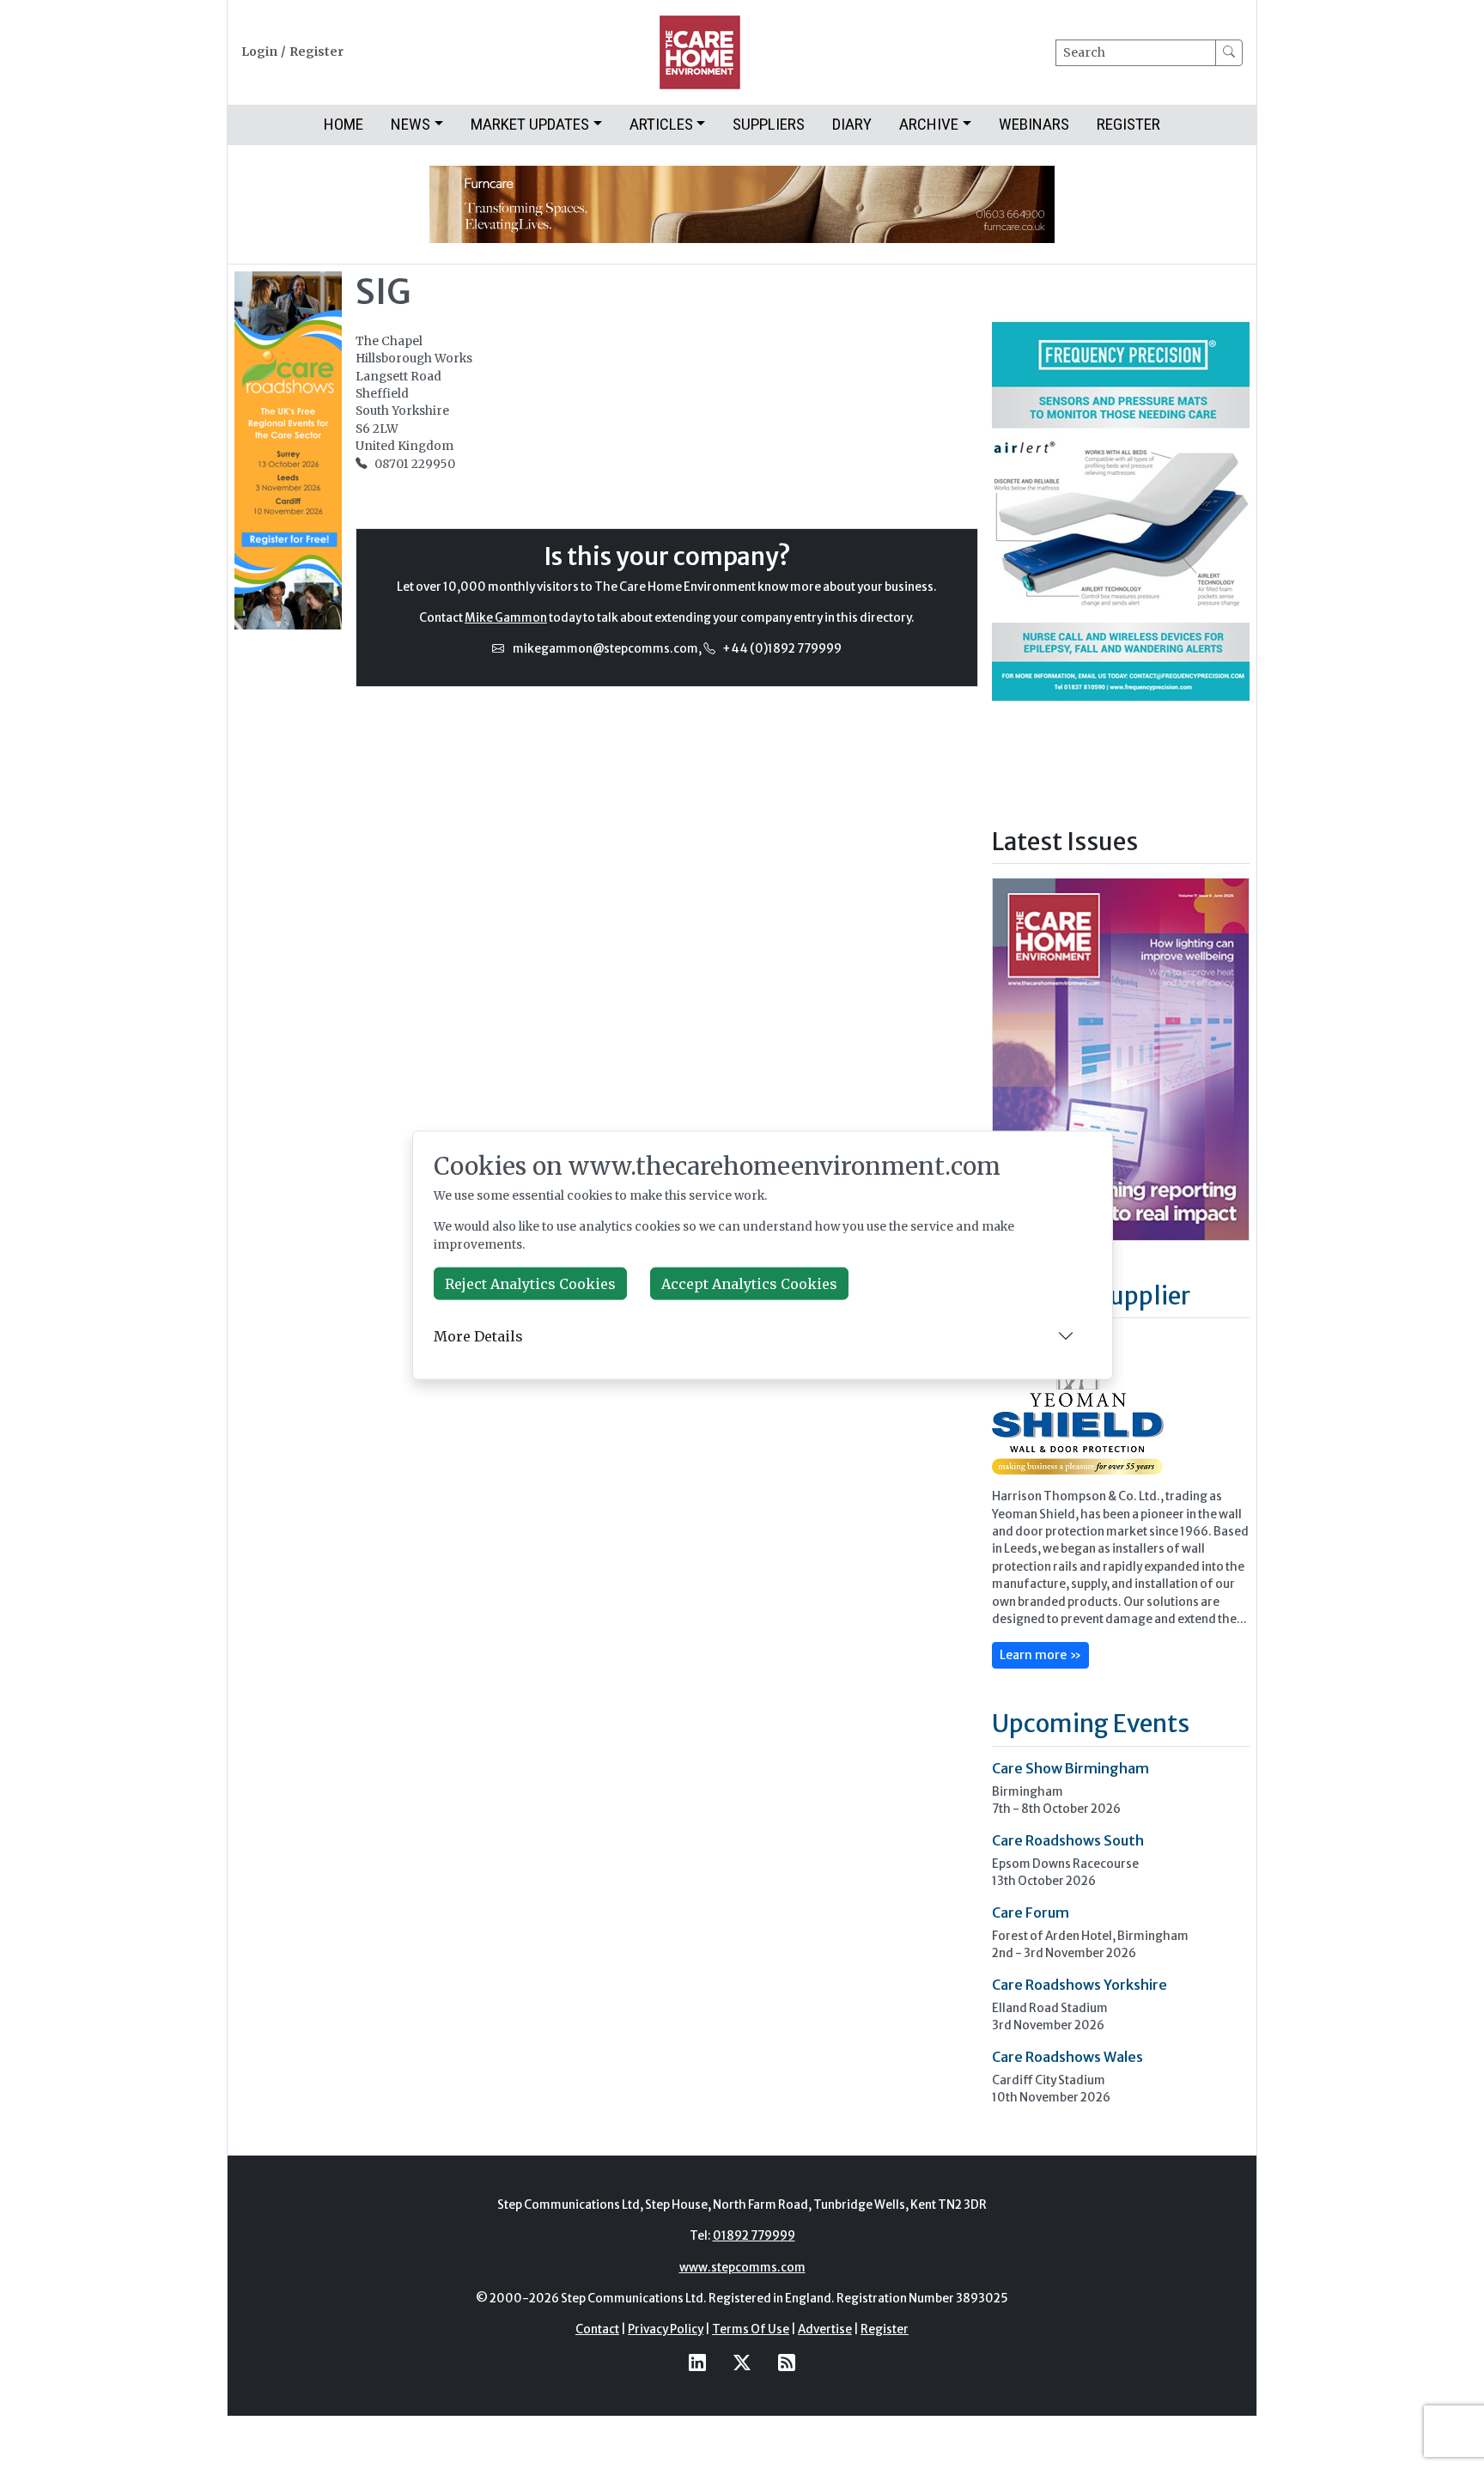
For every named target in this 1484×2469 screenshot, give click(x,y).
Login (259, 52)
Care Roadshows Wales (1067, 2057)
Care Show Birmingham (1070, 1768)
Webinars (1034, 124)
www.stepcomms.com (742, 2268)
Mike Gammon (506, 618)
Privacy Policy (666, 2329)
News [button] (411, 124)
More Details (478, 1335)
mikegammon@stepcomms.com (605, 649)
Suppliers (769, 124)
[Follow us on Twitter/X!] (742, 2363)
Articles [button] (661, 124)
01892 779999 (754, 2236)
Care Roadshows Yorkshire (1080, 1985)
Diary (852, 124)
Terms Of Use (751, 2329)
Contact (597, 2329)
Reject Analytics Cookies (530, 1284)
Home (344, 124)
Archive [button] (929, 124)
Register (316, 52)
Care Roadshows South (1068, 1840)
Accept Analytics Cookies (749, 1284)
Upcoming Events (1091, 1724)
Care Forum (1031, 1913)
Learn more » (1040, 1655)
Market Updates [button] (530, 124)
